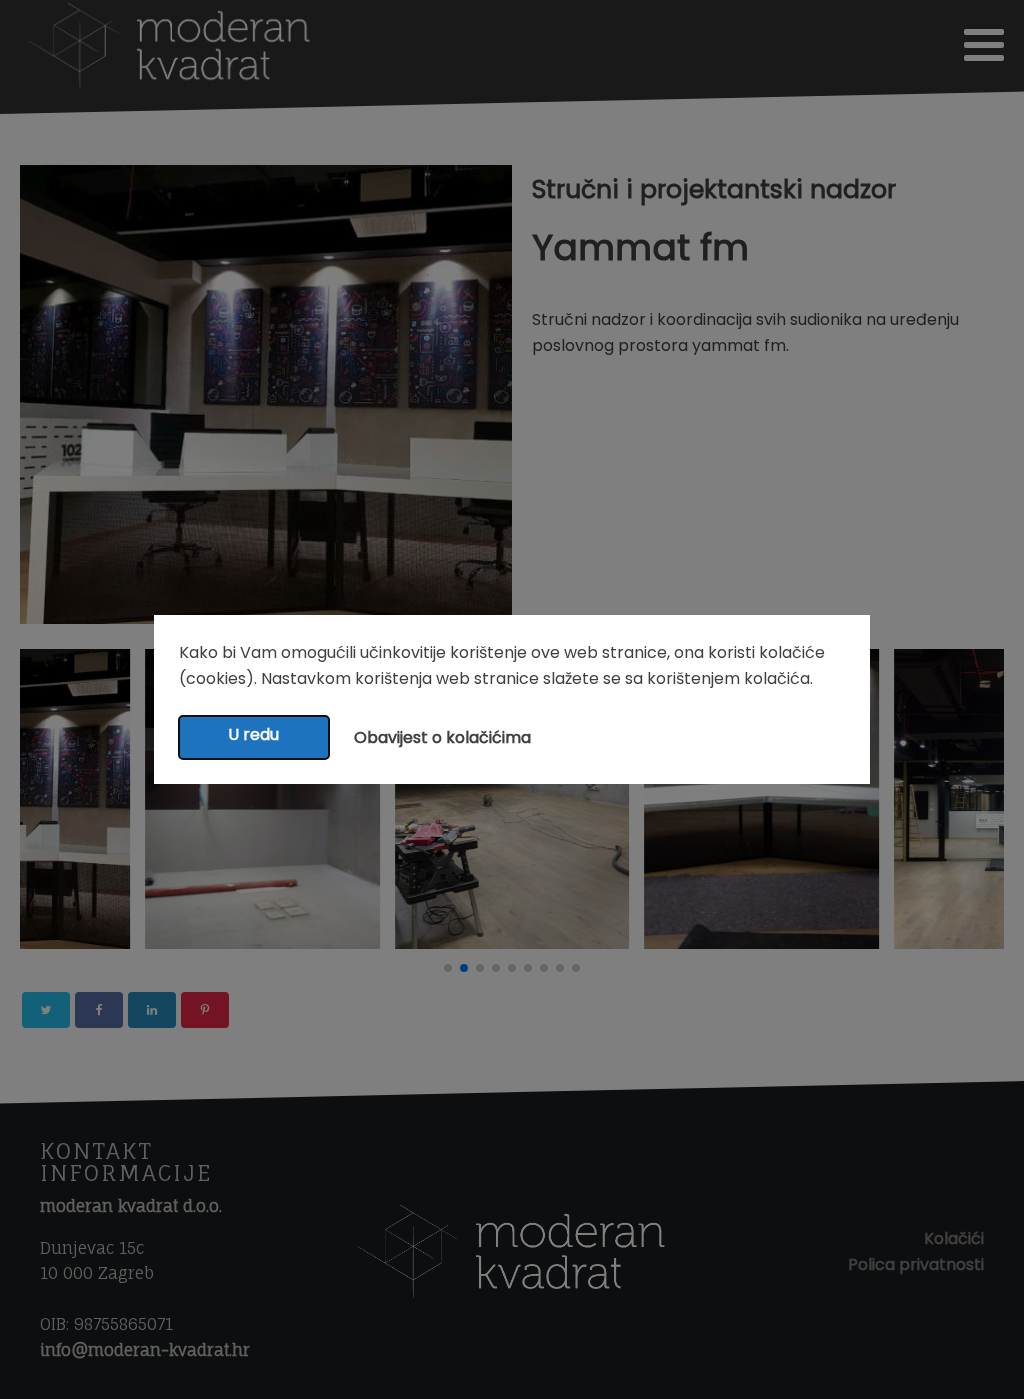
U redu (253, 734)
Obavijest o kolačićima (442, 737)
